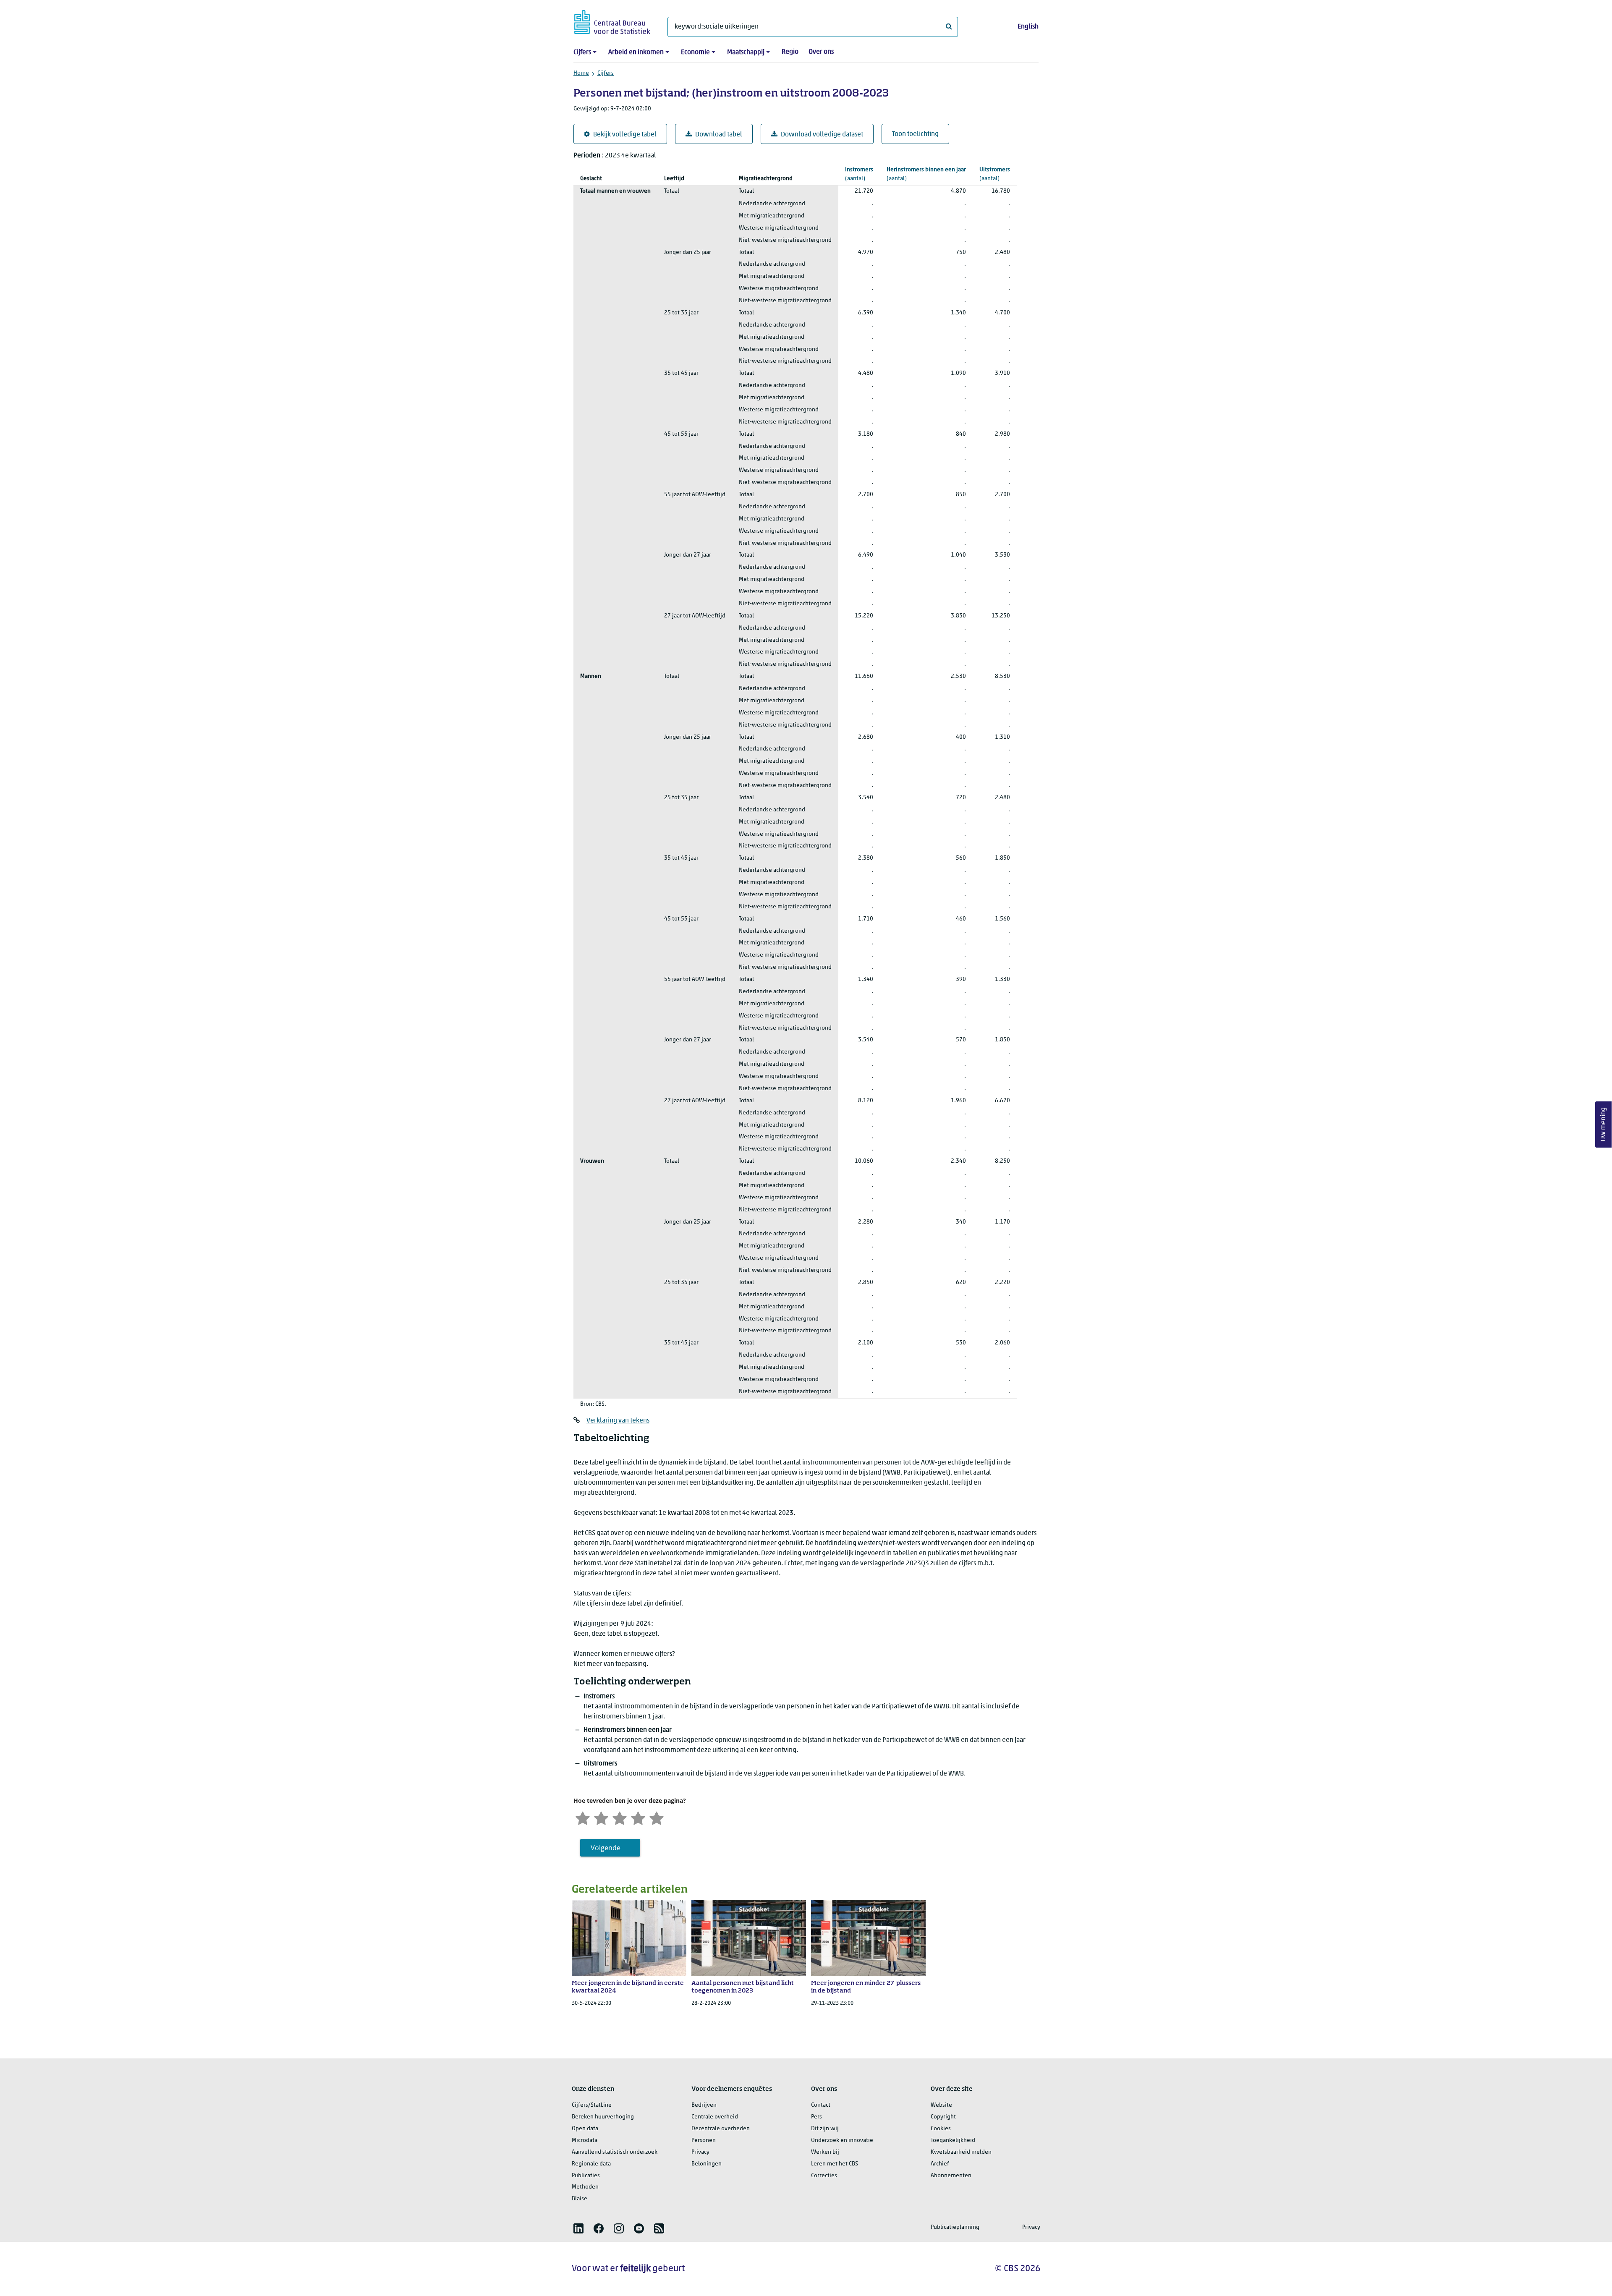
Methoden (585, 2187)
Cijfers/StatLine (592, 2105)
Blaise (580, 2199)
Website (941, 2105)
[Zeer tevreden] (657, 1817)
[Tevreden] (638, 1817)
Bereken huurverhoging (603, 2117)
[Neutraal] (620, 1817)
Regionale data (591, 2164)
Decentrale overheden (721, 2129)
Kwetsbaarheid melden (961, 2152)
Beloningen (707, 2164)
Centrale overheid (715, 2117)
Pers (816, 2117)
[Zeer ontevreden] (583, 1817)
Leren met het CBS (835, 2164)
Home (581, 73)
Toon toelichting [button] (915, 134)
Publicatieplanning (955, 2227)
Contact (821, 2105)
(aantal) (859, 174)
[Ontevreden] (601, 1817)
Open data (585, 2129)
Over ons (821, 52)
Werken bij (825, 2152)
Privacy (700, 2152)
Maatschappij (746, 52)
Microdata (585, 2140)
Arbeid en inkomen (636, 52)
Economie (695, 52)
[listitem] (578, 2228)
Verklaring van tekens (618, 1421)
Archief (940, 2164)
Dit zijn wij (825, 2129)
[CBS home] (612, 21)
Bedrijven (704, 2105)
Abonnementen (951, 2176)
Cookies (941, 2129)
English (1028, 27)
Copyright (943, 2117)
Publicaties (586, 2176)
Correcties (824, 2176)
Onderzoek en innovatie (842, 2140)
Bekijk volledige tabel (625, 135)
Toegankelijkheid (953, 2140)
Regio (790, 52)
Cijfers (582, 52)
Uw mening (1604, 1125)
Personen (704, 2140)
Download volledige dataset (822, 135)
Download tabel (719, 135)
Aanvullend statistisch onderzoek (615, 2152)
